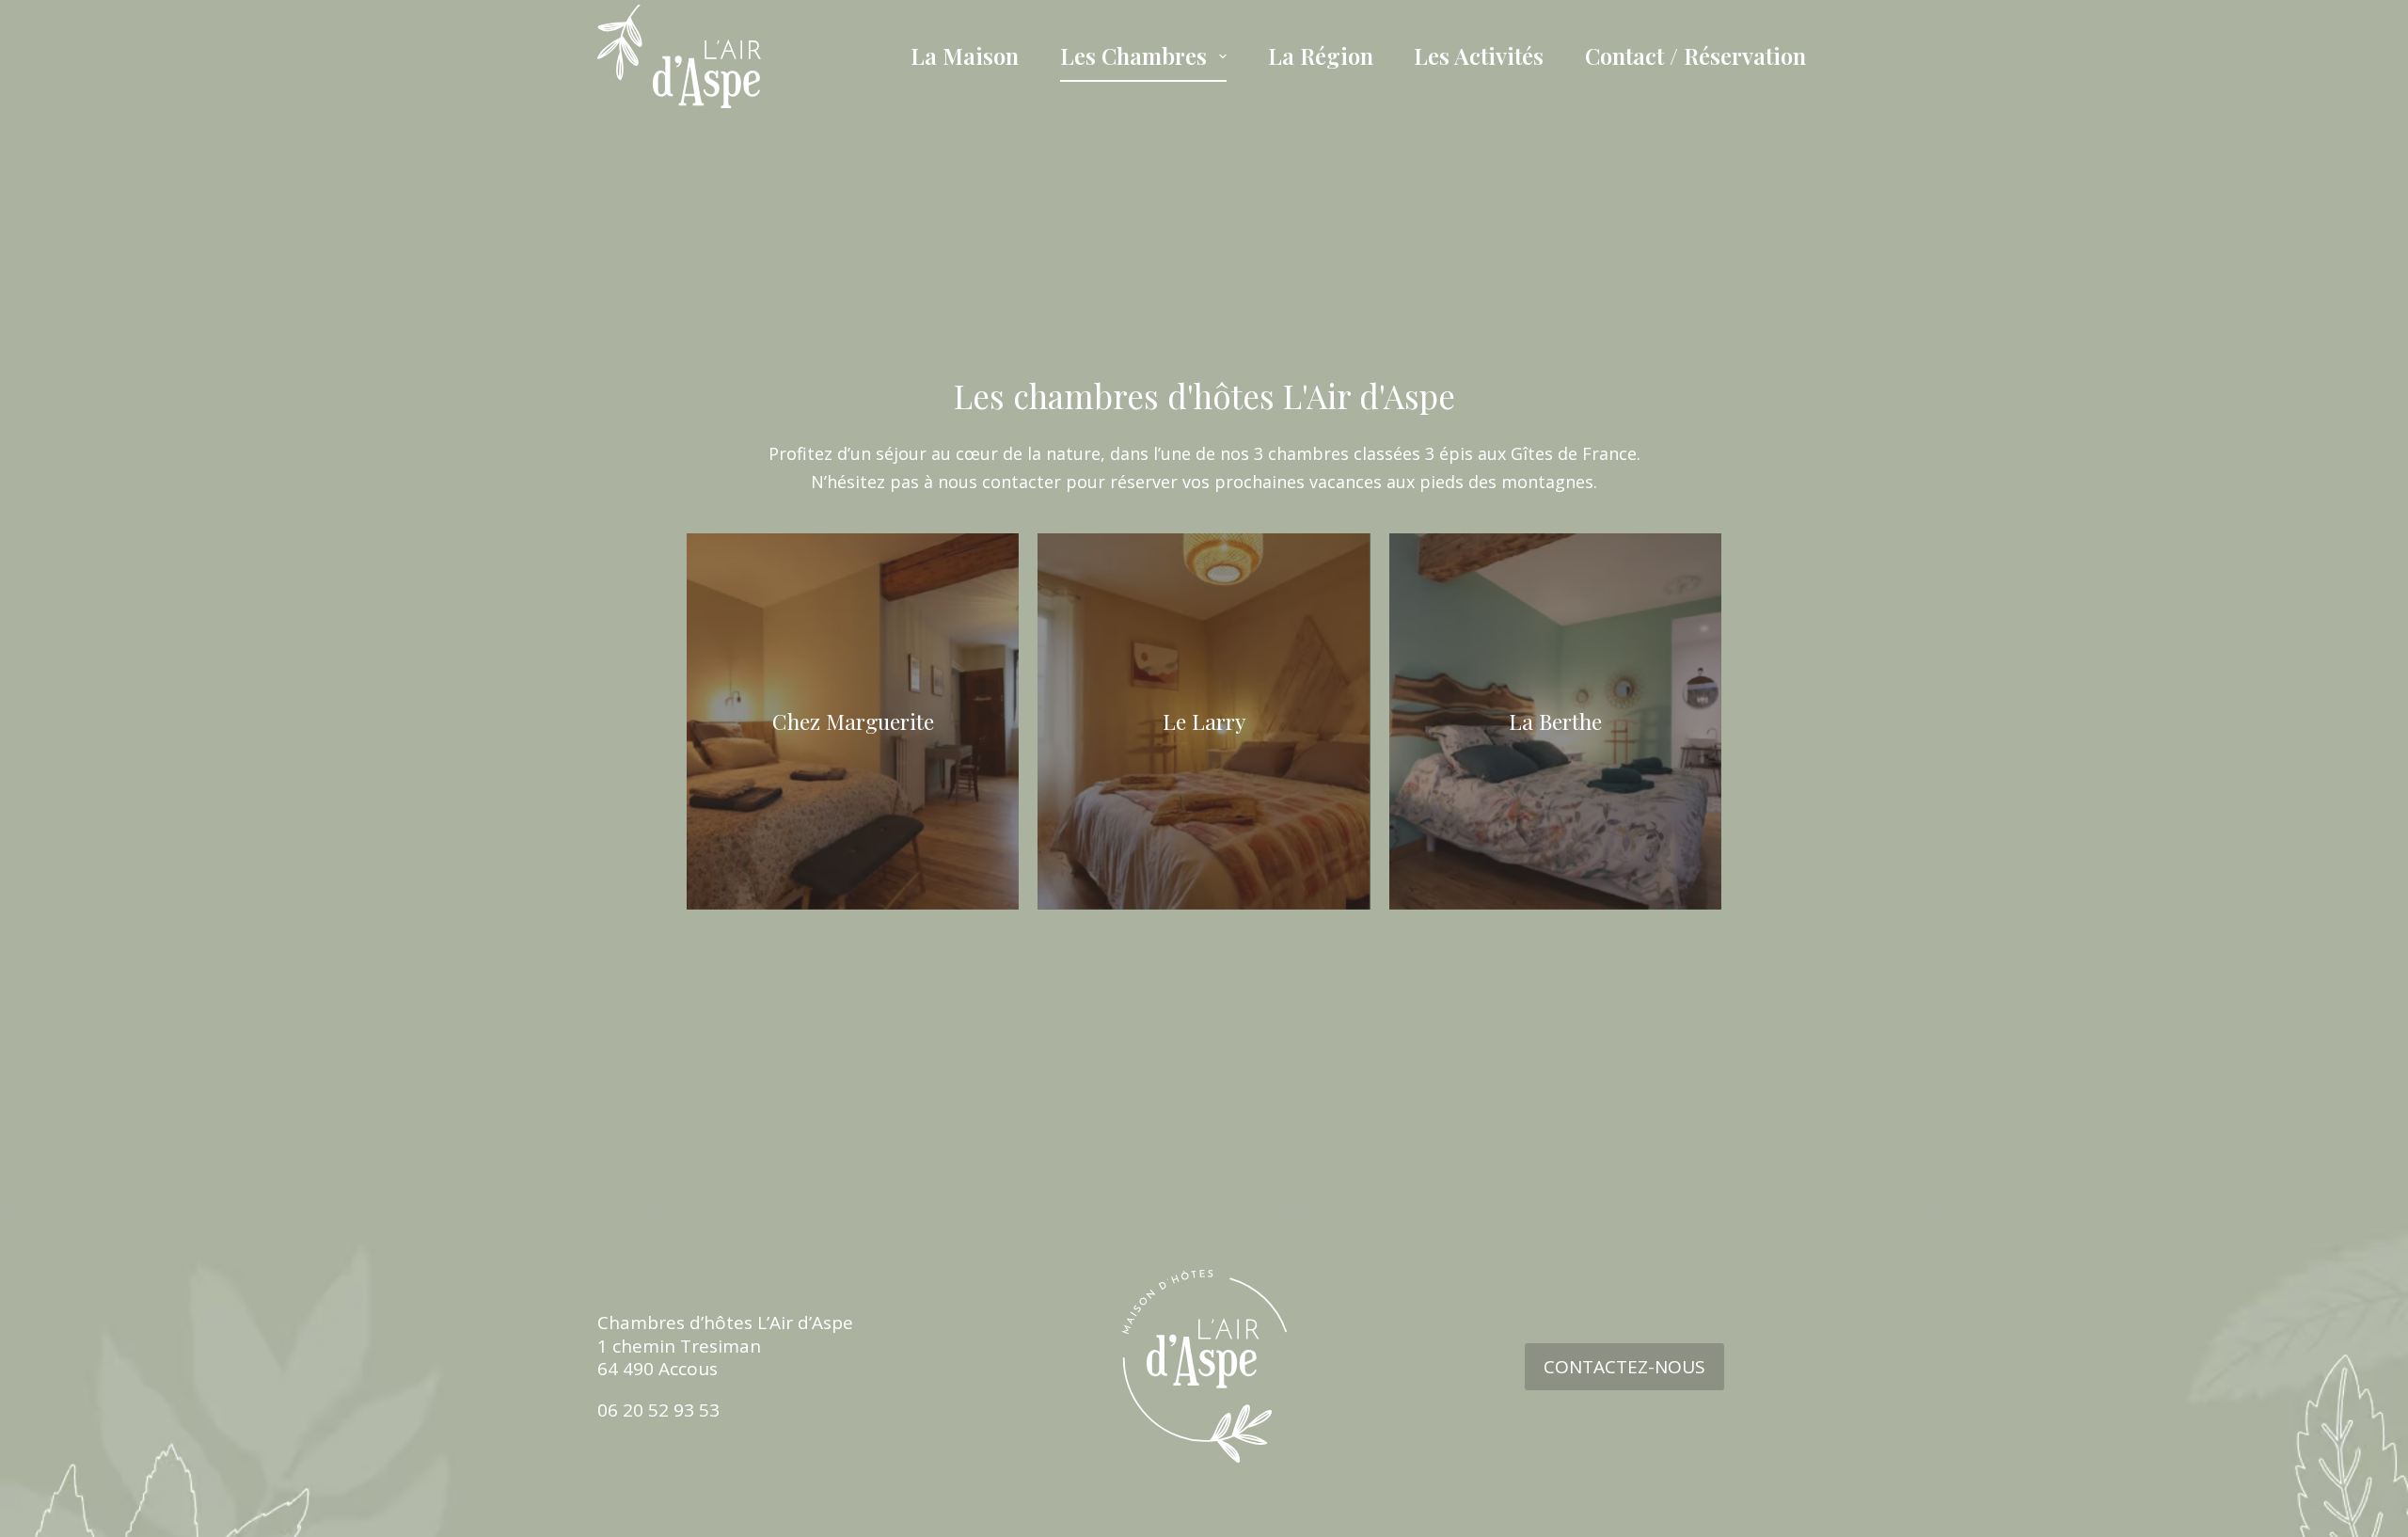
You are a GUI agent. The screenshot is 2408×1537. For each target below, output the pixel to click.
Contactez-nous (1624, 1367)
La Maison (965, 55)
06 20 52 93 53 (658, 1410)
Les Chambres (1133, 55)
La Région (1321, 55)
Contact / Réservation (1695, 55)
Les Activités (1479, 55)
